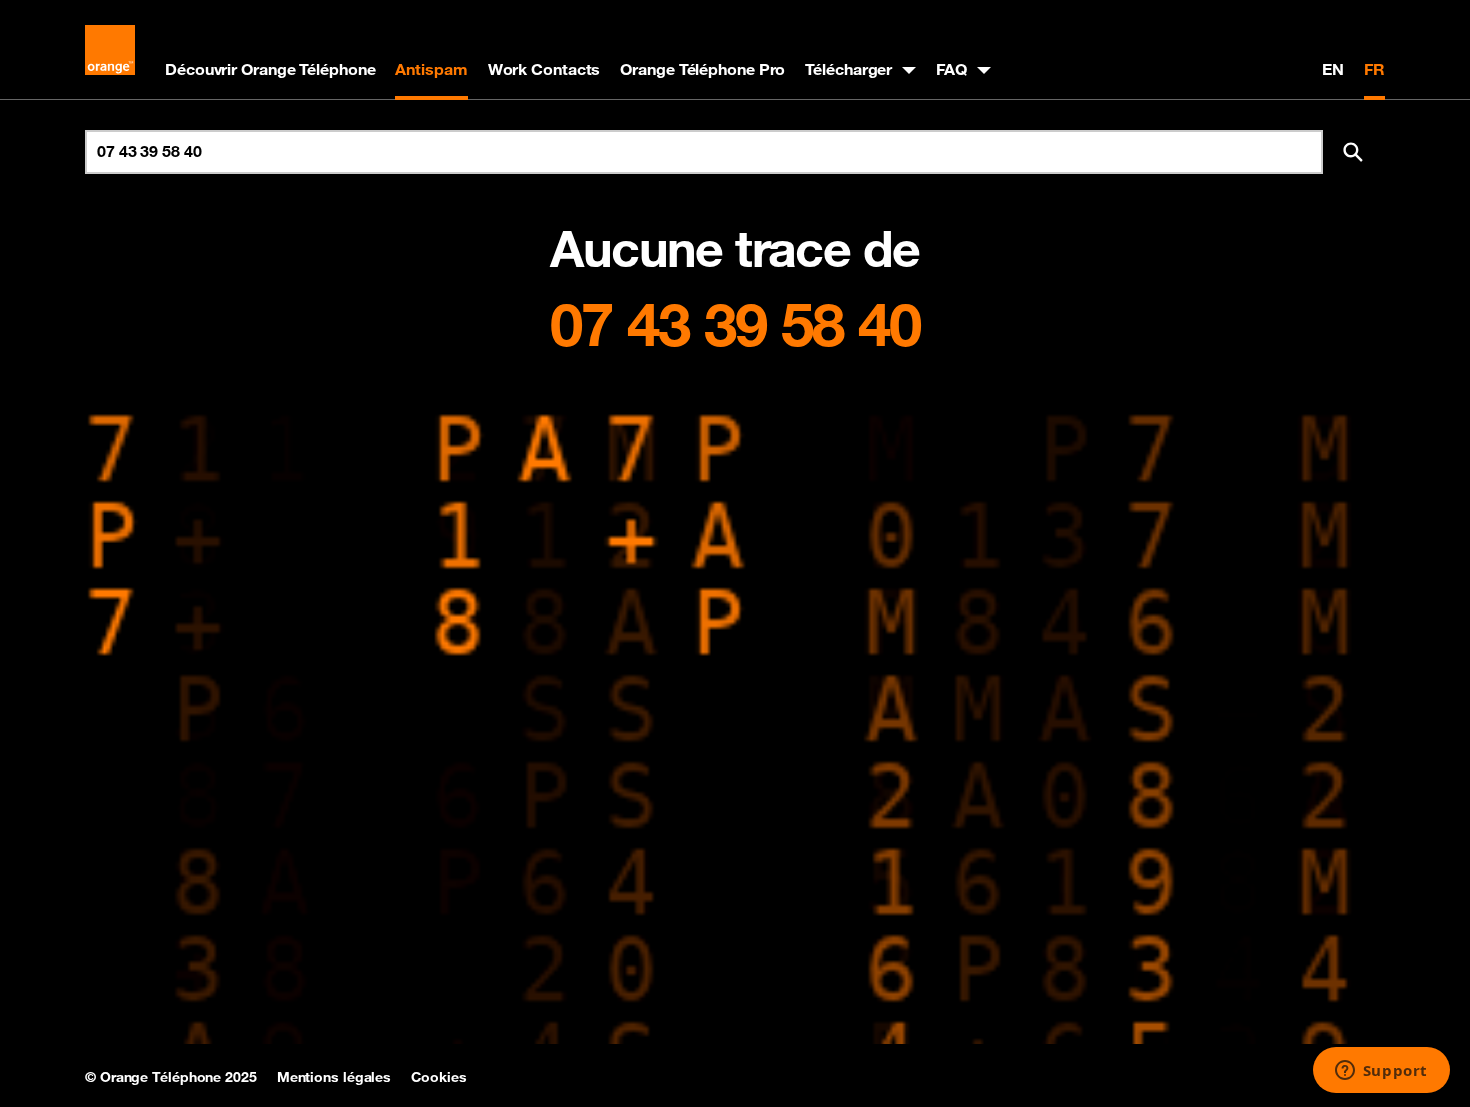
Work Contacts (544, 69)
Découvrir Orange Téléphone (270, 69)
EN (1333, 69)
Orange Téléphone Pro (702, 69)
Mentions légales (334, 1077)
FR (1374, 69)
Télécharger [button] (848, 69)
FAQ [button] (951, 69)
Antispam (431, 69)
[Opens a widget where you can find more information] (1381, 1072)
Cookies (438, 1077)
